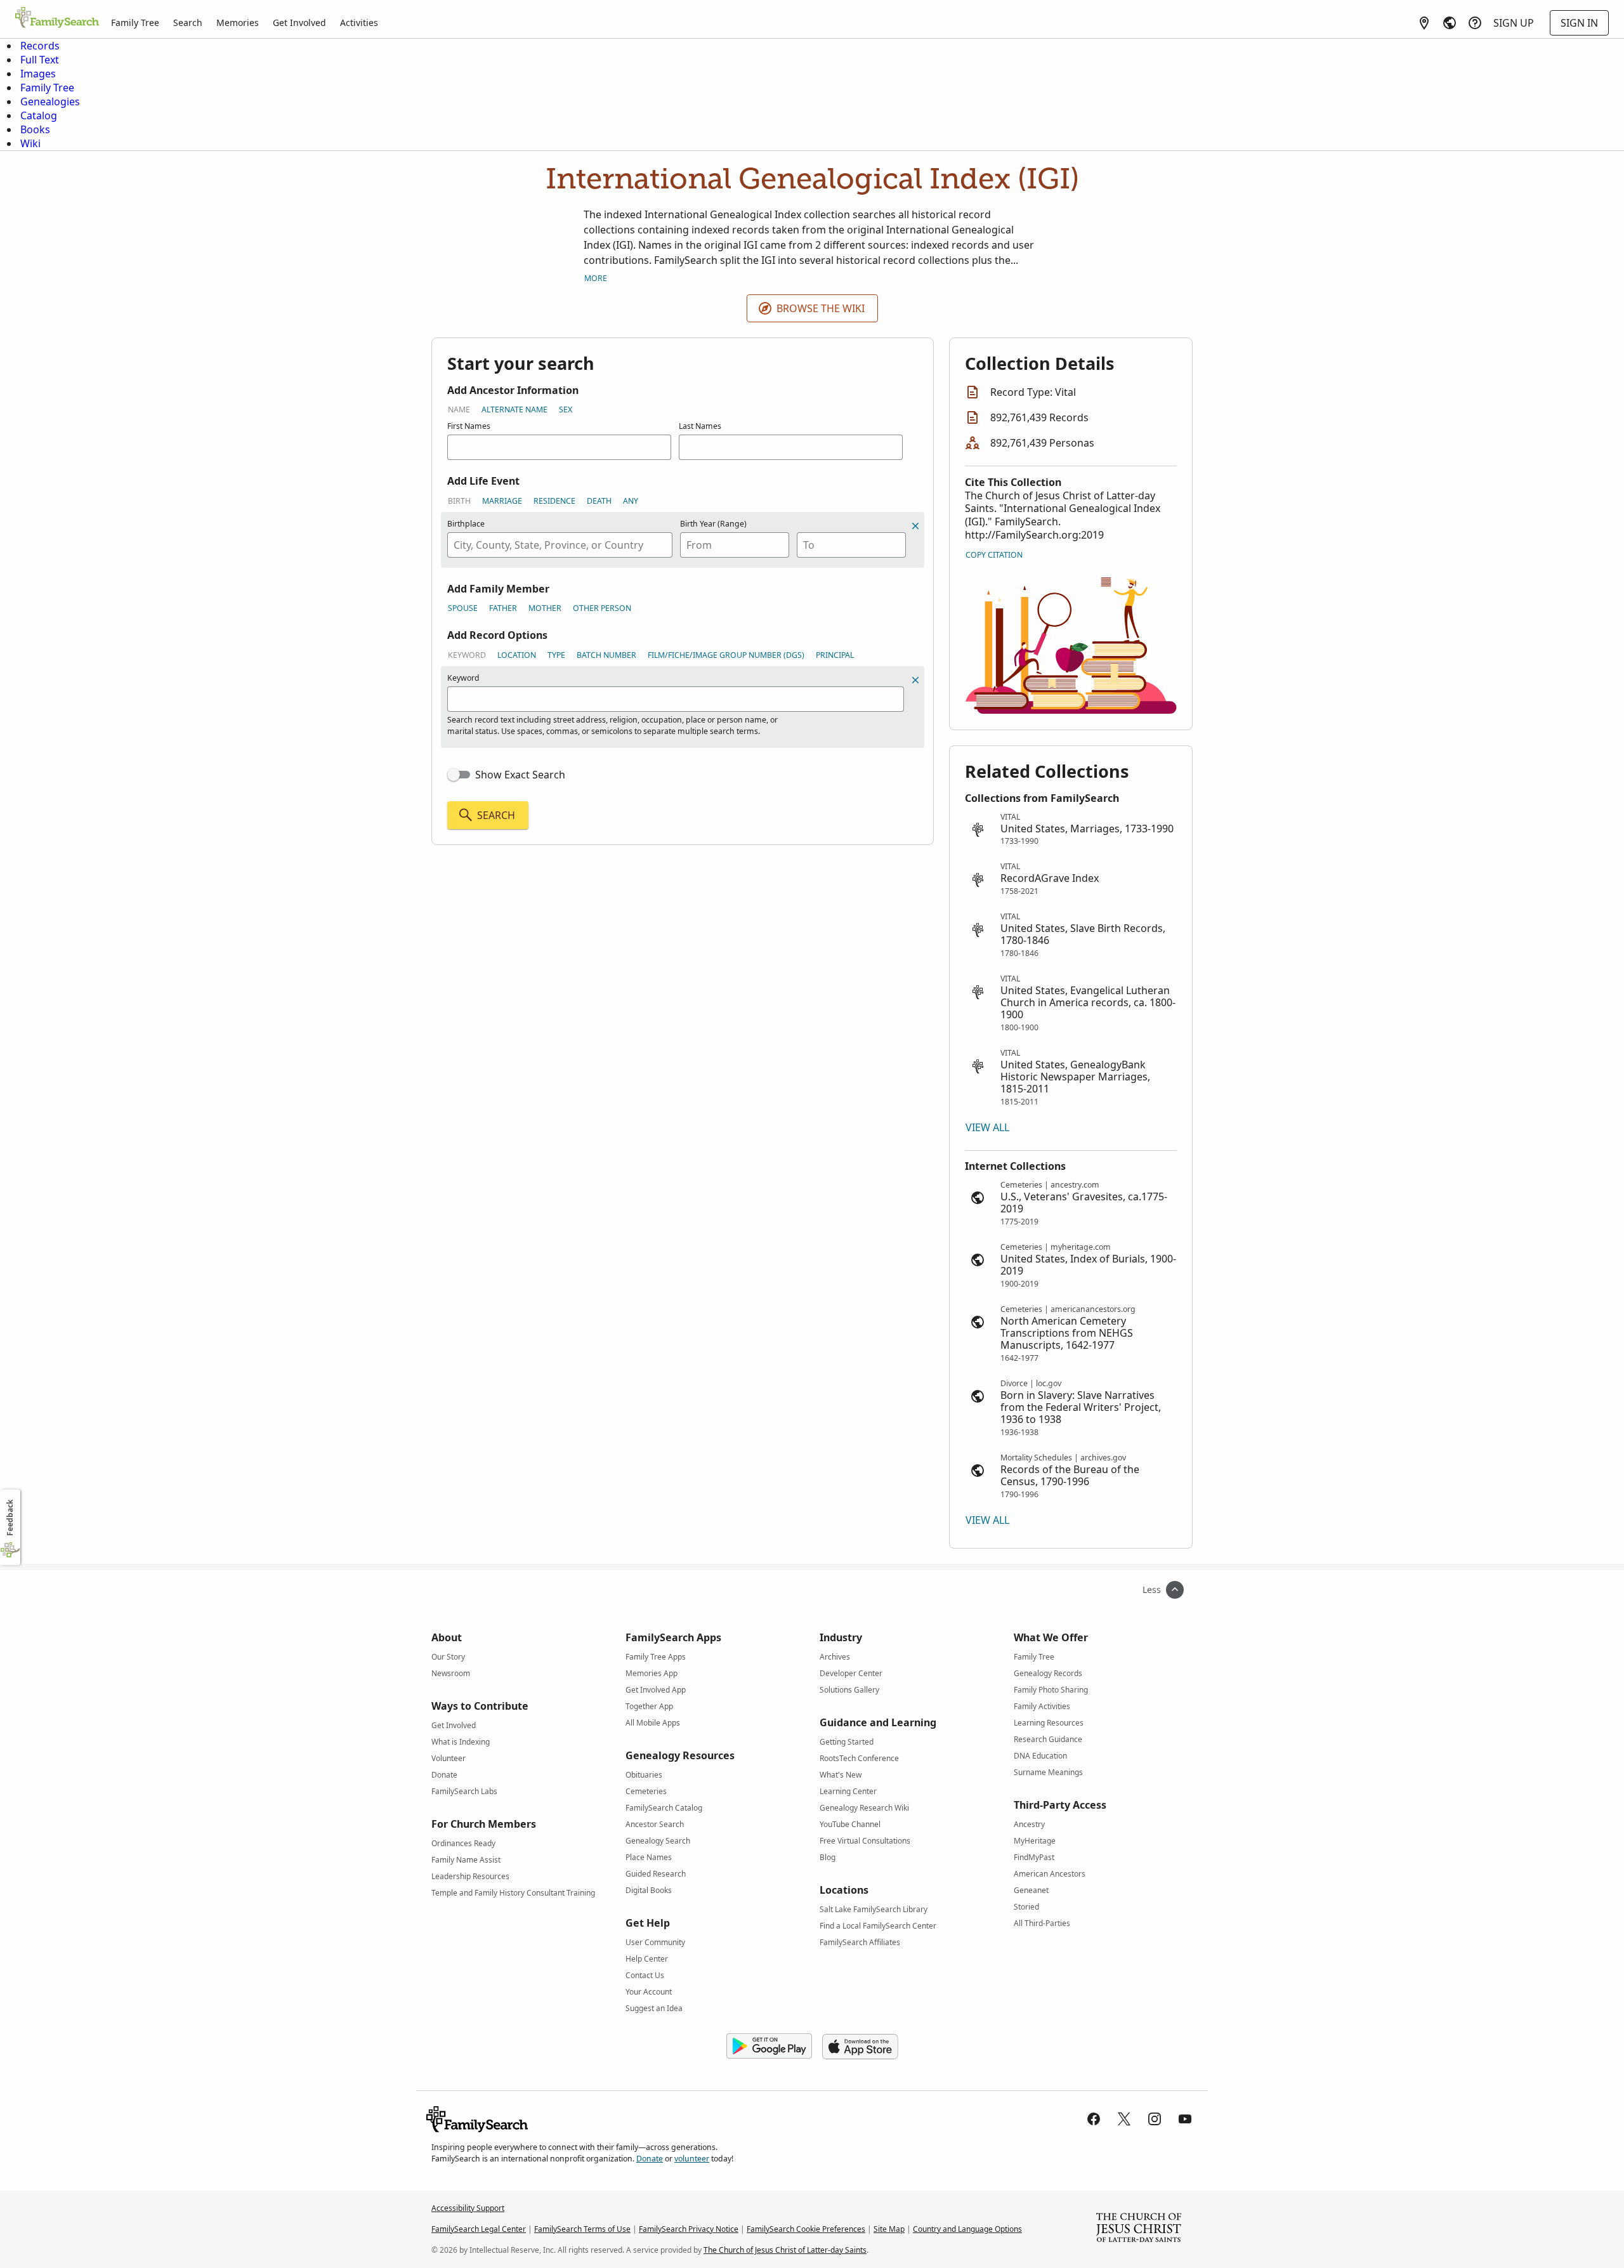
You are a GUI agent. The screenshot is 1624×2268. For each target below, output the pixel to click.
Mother (545, 608)
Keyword (467, 655)
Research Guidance (1048, 1739)
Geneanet (1031, 1890)
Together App (649, 1706)
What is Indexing (461, 1742)
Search (188, 23)
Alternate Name (514, 410)
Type (556, 655)
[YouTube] (1185, 2119)
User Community (655, 1942)
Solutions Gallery (849, 1690)
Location (517, 655)
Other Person (602, 608)
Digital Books (649, 1890)
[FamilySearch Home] (57, 18)
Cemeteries (646, 1791)
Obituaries (644, 1775)
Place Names (649, 1857)
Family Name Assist (466, 1860)
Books (35, 129)
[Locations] (1424, 23)
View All (987, 1127)
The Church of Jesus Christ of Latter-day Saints (785, 2250)
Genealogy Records (1048, 1673)
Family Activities (1042, 1706)
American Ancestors (1050, 1874)
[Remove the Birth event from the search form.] (915, 526)
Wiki (30, 143)
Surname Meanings (1048, 1772)
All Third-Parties (1042, 1923)
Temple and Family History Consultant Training (513, 1893)
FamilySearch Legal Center (479, 2229)
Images (38, 74)
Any (631, 501)
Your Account (649, 1992)
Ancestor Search (655, 1824)
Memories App (652, 1673)
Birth (459, 501)
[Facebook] (1094, 2119)
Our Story (448, 1657)
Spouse (463, 608)
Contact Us (645, 1975)
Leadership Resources (470, 1876)
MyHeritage (1035, 1841)
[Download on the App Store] (860, 2047)
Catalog (39, 115)
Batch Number (606, 655)
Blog (828, 1857)
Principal (835, 655)
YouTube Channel (850, 1824)
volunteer (692, 2159)
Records (40, 46)
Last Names (700, 426)
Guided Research (656, 1874)
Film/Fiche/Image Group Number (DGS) (726, 655)
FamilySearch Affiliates (860, 1942)
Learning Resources (1049, 1723)
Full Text (40, 60)
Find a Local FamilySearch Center (878, 1926)
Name (459, 410)
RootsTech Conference (859, 1758)
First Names (469, 426)
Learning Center (848, 1791)
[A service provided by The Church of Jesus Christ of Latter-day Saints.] (1139, 2229)
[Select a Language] (1450, 23)
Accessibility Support (468, 2208)
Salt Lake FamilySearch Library (874, 1909)
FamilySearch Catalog (664, 1808)
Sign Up (1514, 23)
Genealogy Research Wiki (864, 1808)
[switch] (459, 775)
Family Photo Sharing (1051, 1690)
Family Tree (135, 23)
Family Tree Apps (656, 1657)
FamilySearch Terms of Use (582, 2229)
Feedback (10, 1518)
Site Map (889, 2229)
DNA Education (1040, 1756)
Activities (359, 23)
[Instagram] (1155, 2119)
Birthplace (466, 524)
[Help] (1475, 23)
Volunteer (449, 1758)
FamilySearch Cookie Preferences (806, 2229)
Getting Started (847, 1742)
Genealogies (50, 102)
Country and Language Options (967, 2229)
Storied (1026, 1907)
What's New (841, 1775)
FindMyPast (1034, 1857)
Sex (566, 410)
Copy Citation (994, 555)
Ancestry (1029, 1824)
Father (503, 608)
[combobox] (560, 545)
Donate (444, 1775)
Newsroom (451, 1673)
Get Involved (299, 23)
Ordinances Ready (463, 1843)
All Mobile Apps (653, 1723)
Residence (554, 501)
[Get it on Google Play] (769, 2047)
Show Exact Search (520, 775)
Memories (238, 23)
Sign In (1579, 23)
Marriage (502, 501)
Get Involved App (656, 1690)
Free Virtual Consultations (865, 1841)
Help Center (647, 1959)
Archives (835, 1657)
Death (599, 501)
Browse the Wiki (821, 308)
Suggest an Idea (654, 2008)
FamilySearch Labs (464, 1791)
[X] (1124, 2119)
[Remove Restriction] (915, 680)
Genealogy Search (658, 1841)
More (596, 278)
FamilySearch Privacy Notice (689, 2229)
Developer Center (851, 1673)
